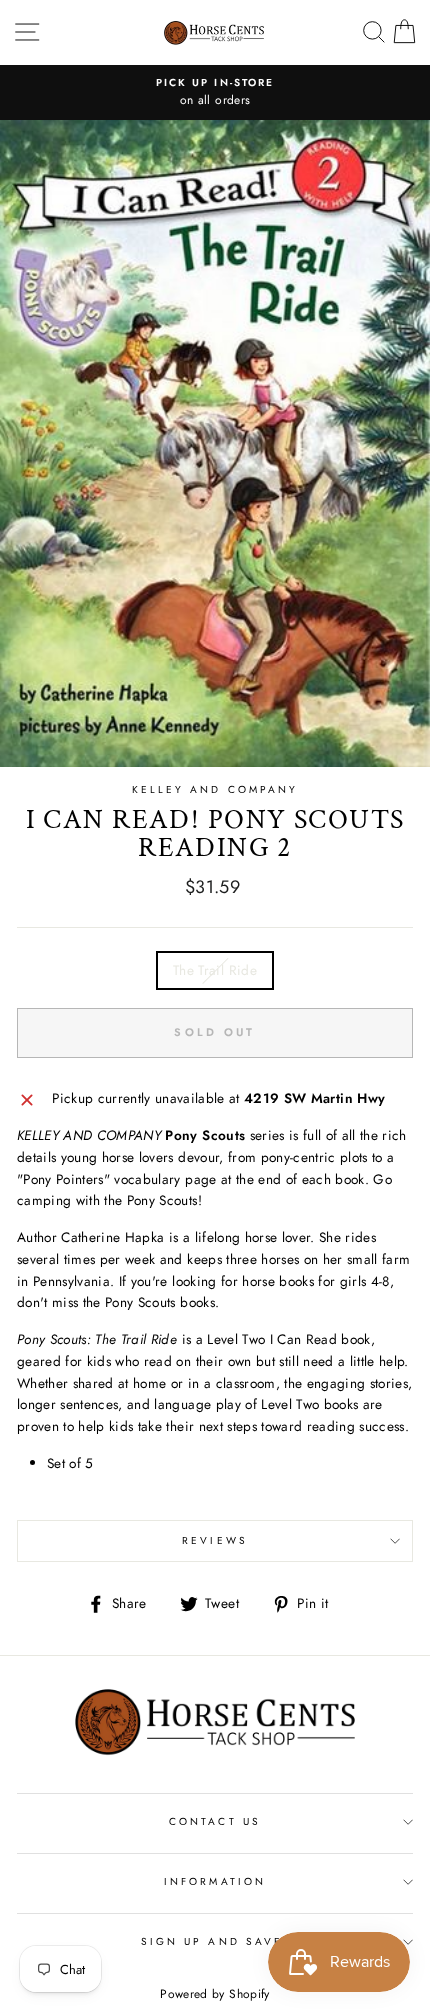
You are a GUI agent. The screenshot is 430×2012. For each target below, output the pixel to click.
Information (215, 1881)
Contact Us (215, 1821)
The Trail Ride (215, 970)
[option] (215, 93)
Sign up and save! (215, 1941)
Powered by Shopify (214, 1994)
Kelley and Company (215, 789)
